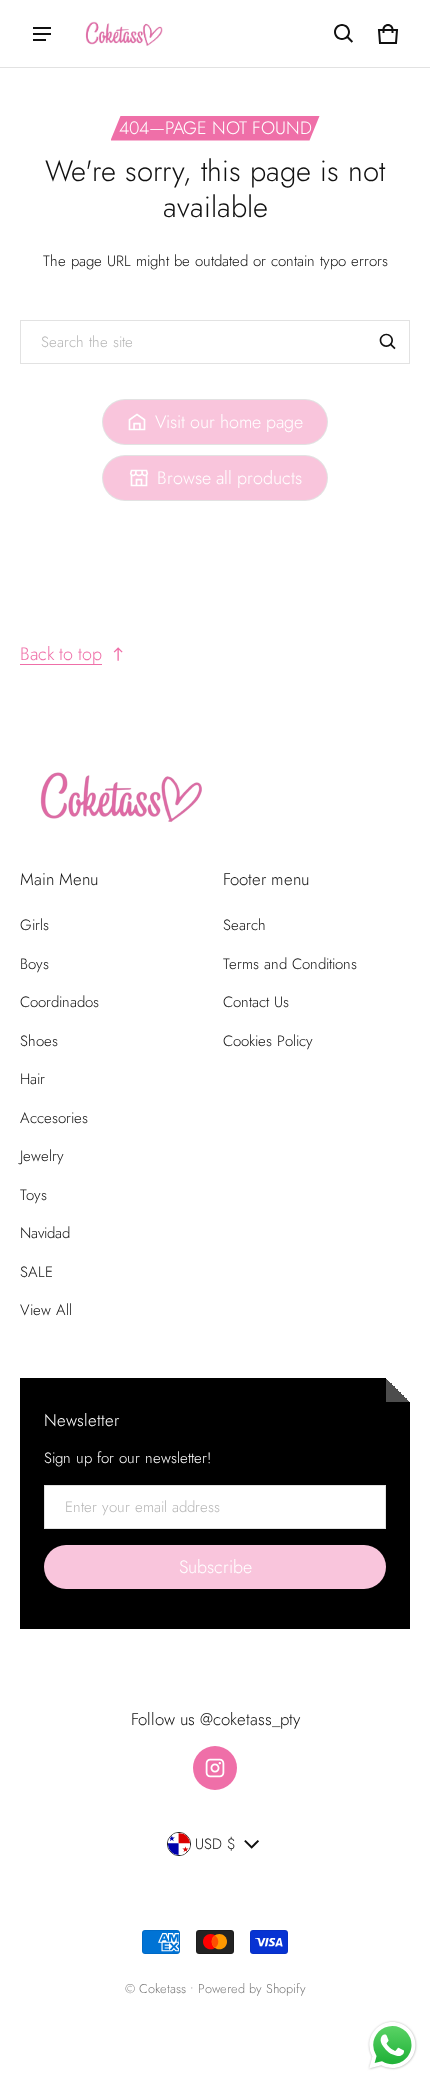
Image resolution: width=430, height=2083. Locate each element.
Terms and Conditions (290, 964)
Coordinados (59, 1002)
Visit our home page (229, 422)
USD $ (215, 1844)
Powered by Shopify (252, 1988)
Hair (32, 1079)
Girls (34, 925)
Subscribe (215, 1567)
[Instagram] (215, 1768)
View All (46, 1310)
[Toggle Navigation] (42, 34)
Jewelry (42, 1156)
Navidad (45, 1233)
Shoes (39, 1041)
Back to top (61, 654)
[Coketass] (121, 33)
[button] (344, 34)
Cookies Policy (268, 1041)
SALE (36, 1272)
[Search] (388, 342)
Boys (34, 964)
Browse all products (229, 478)
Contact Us (256, 1002)
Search (244, 925)
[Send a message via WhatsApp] (392, 2045)
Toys (33, 1195)
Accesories (54, 1118)
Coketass (162, 1988)
